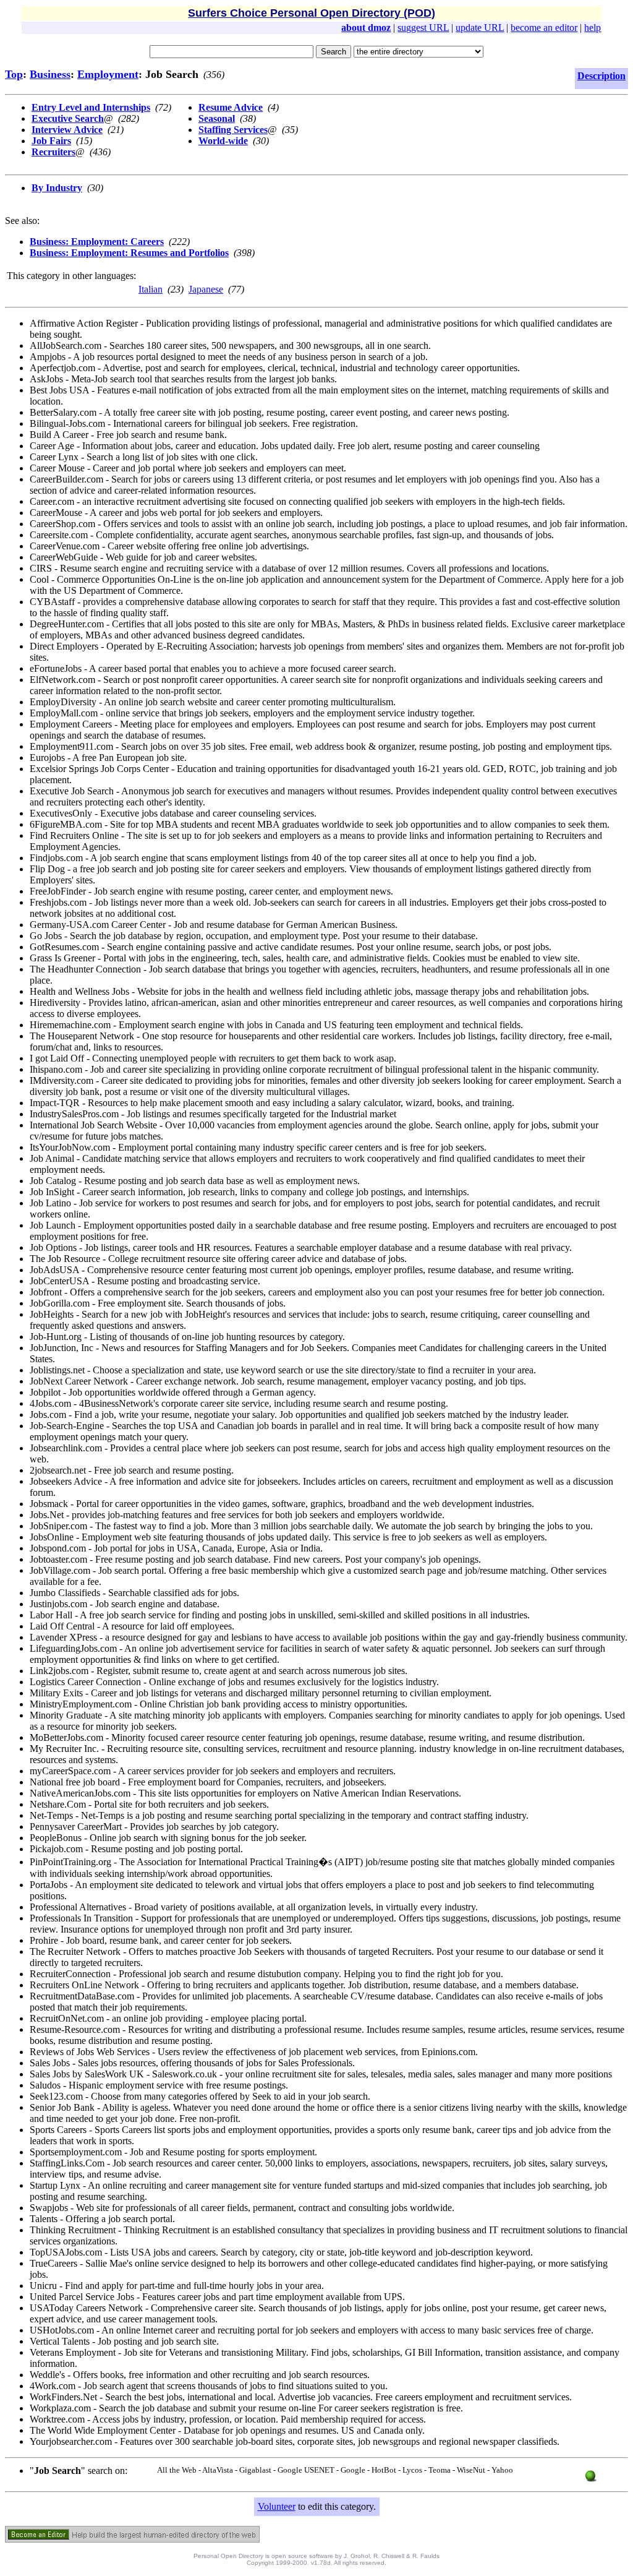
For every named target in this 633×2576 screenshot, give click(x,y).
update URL (480, 28)
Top (14, 74)
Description (601, 76)
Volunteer (277, 2506)
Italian (151, 289)
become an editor (544, 28)
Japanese (206, 289)
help (593, 28)
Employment (108, 74)
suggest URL (423, 28)
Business (50, 74)
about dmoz (366, 28)
